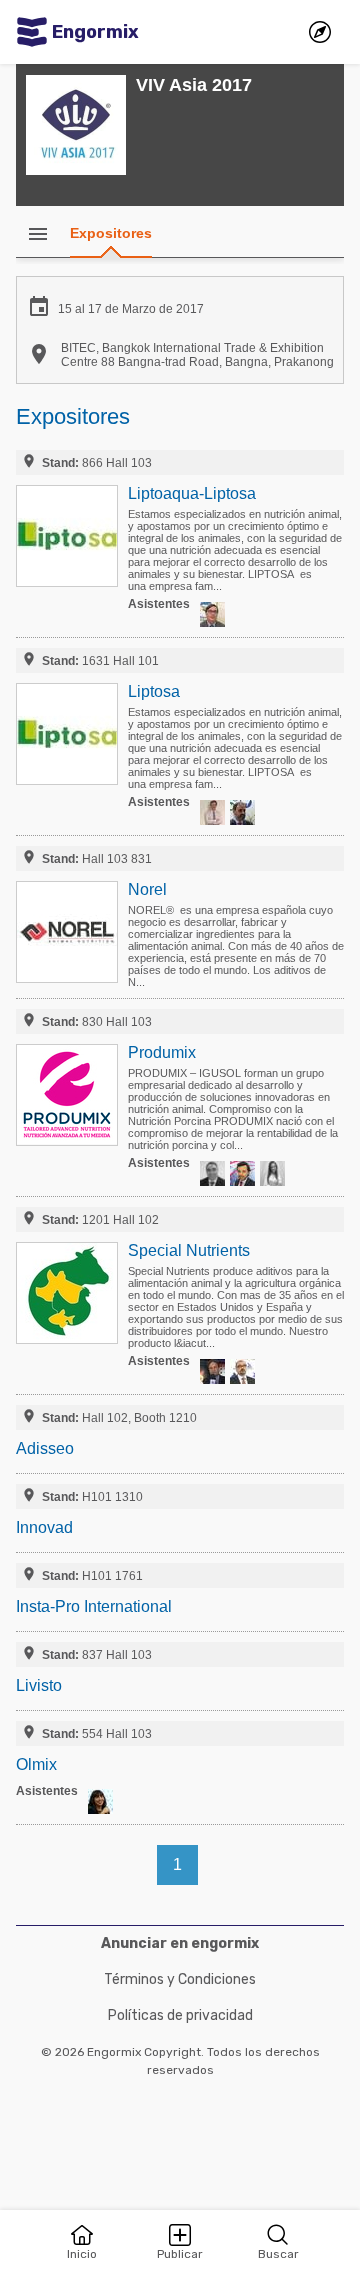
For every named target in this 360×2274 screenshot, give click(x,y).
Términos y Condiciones (180, 1979)
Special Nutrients (189, 1250)
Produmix (162, 1052)
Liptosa (154, 691)
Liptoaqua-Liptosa (192, 493)
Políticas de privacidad (180, 2015)
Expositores (111, 233)
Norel (147, 889)
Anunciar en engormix (180, 1943)
